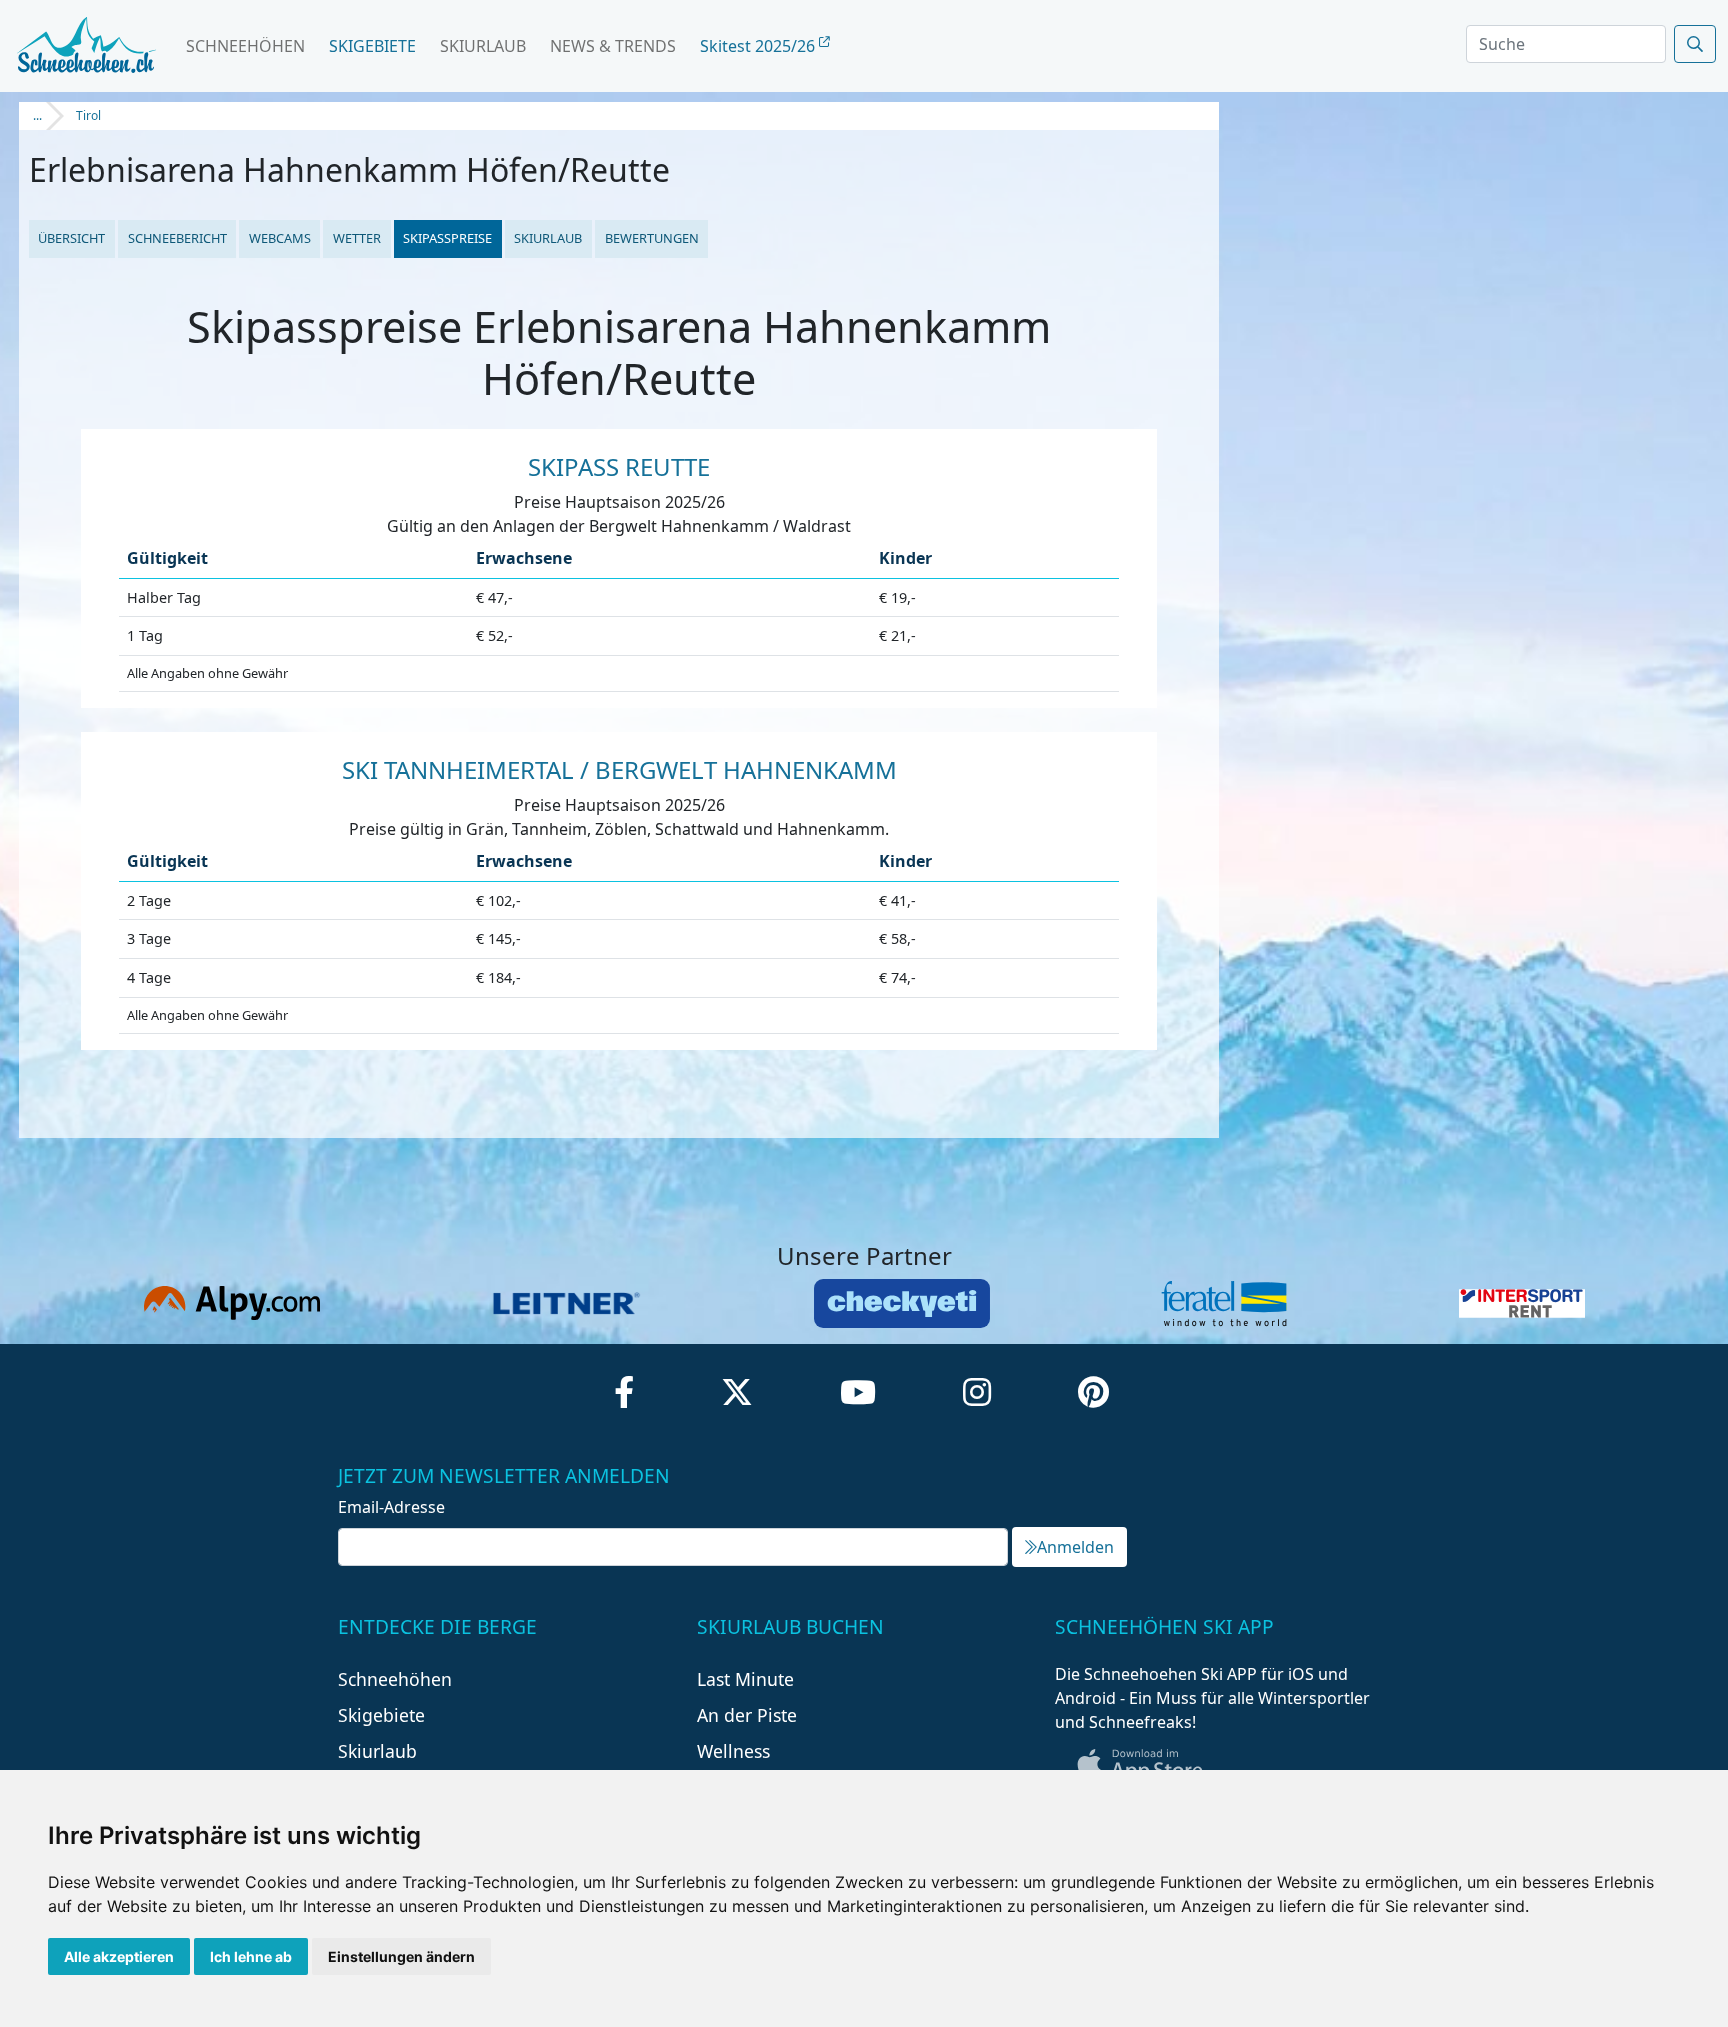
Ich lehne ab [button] (251, 1956)
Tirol (88, 115)
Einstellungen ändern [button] (401, 1956)
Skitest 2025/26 (759, 46)
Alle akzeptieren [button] (119, 1956)
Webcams (280, 238)
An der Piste (747, 1715)
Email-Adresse (391, 1507)
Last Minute (745, 1679)
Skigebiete (372, 46)
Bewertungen (652, 238)
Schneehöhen (245, 46)
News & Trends (613, 46)
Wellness (733, 1751)
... (37, 115)
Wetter (357, 238)
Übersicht (71, 238)
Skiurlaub (483, 46)
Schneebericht (177, 238)
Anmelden (1075, 1547)
